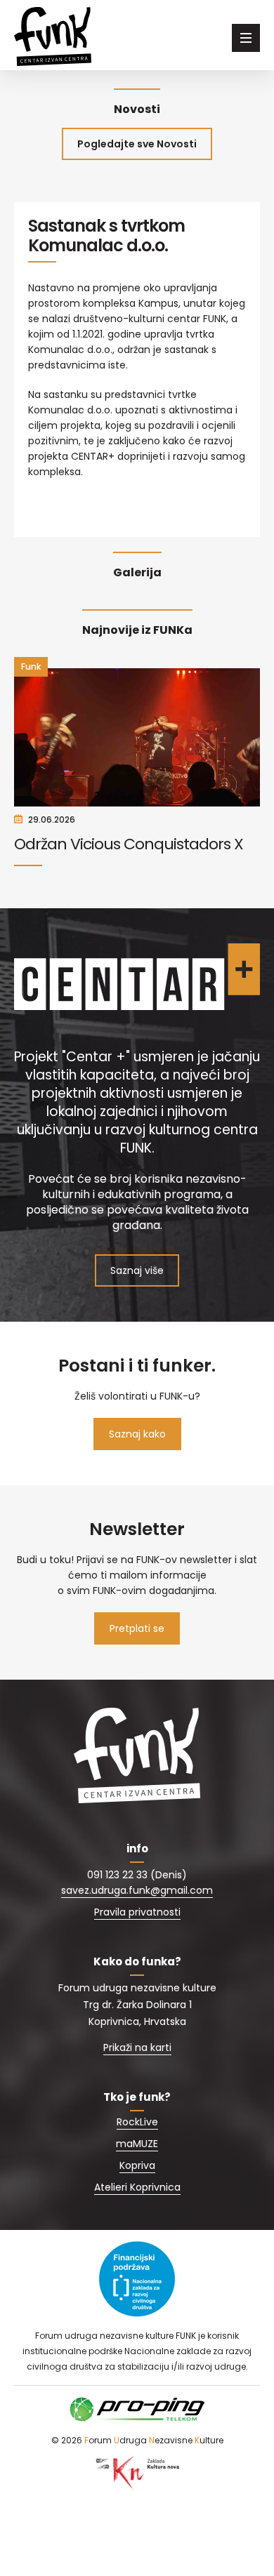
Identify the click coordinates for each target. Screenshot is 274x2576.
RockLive (137, 2122)
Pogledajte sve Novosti (137, 144)
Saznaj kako (137, 1434)
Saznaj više (137, 1270)
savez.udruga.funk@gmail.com (137, 1890)
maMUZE (137, 2144)
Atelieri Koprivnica (137, 2187)
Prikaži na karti (137, 2047)
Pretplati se (137, 1628)
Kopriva (137, 2165)
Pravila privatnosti (137, 1912)
